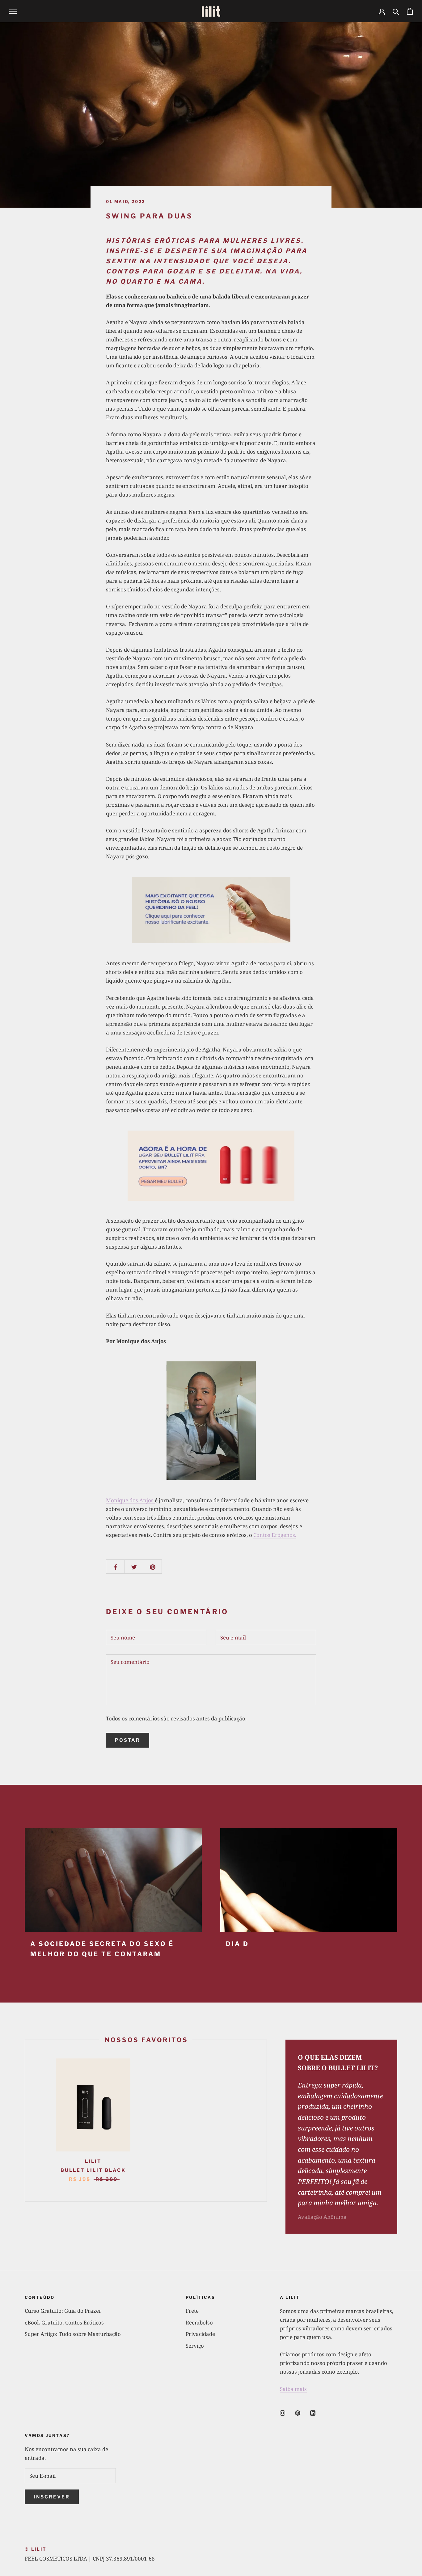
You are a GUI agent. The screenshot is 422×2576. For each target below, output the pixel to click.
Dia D (237, 1944)
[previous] (25, 2121)
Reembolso (199, 2322)
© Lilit (36, 2549)
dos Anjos (130, 1500)
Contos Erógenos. (275, 1535)
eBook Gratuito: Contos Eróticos (64, 2322)
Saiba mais (293, 2389)
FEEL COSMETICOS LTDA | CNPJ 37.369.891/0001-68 (90, 2559)
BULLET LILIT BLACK (93, 2170)
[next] (266, 2121)
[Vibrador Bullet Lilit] (211, 1166)
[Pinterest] (298, 2413)
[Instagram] (283, 2413)
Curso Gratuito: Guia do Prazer (63, 2311)
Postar (128, 1740)
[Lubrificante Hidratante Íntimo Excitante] (211, 910)
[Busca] (396, 11)
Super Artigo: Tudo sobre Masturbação (73, 2334)
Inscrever (52, 2497)
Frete (192, 2311)
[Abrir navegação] (13, 11)
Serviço (195, 2346)
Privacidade (200, 2334)
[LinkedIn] (313, 2413)
